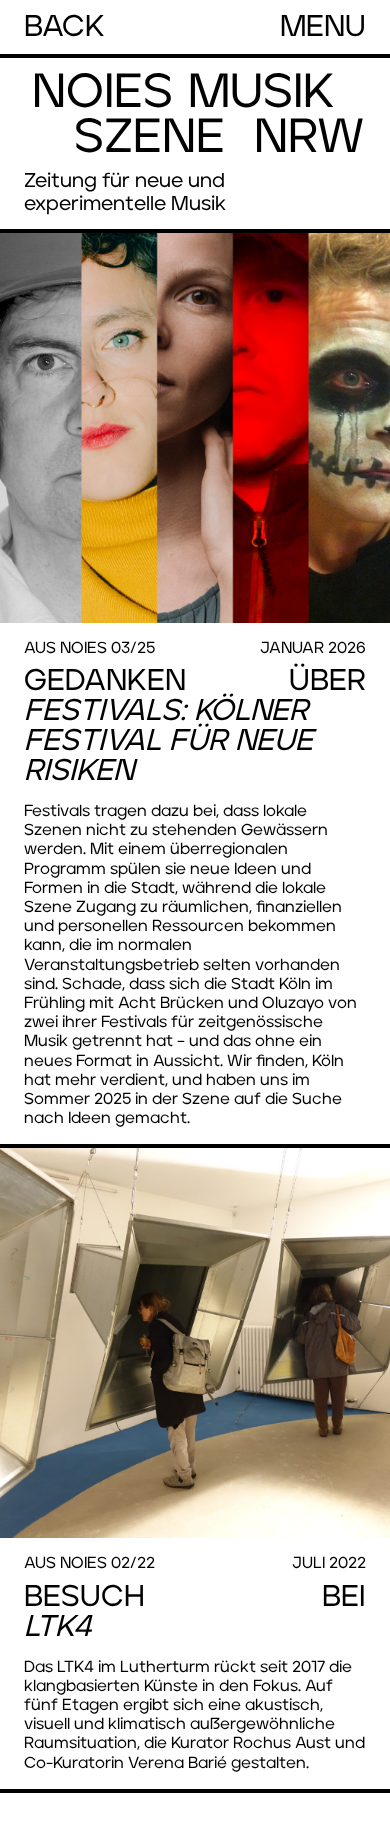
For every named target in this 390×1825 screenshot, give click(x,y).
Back (64, 27)
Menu (323, 27)
